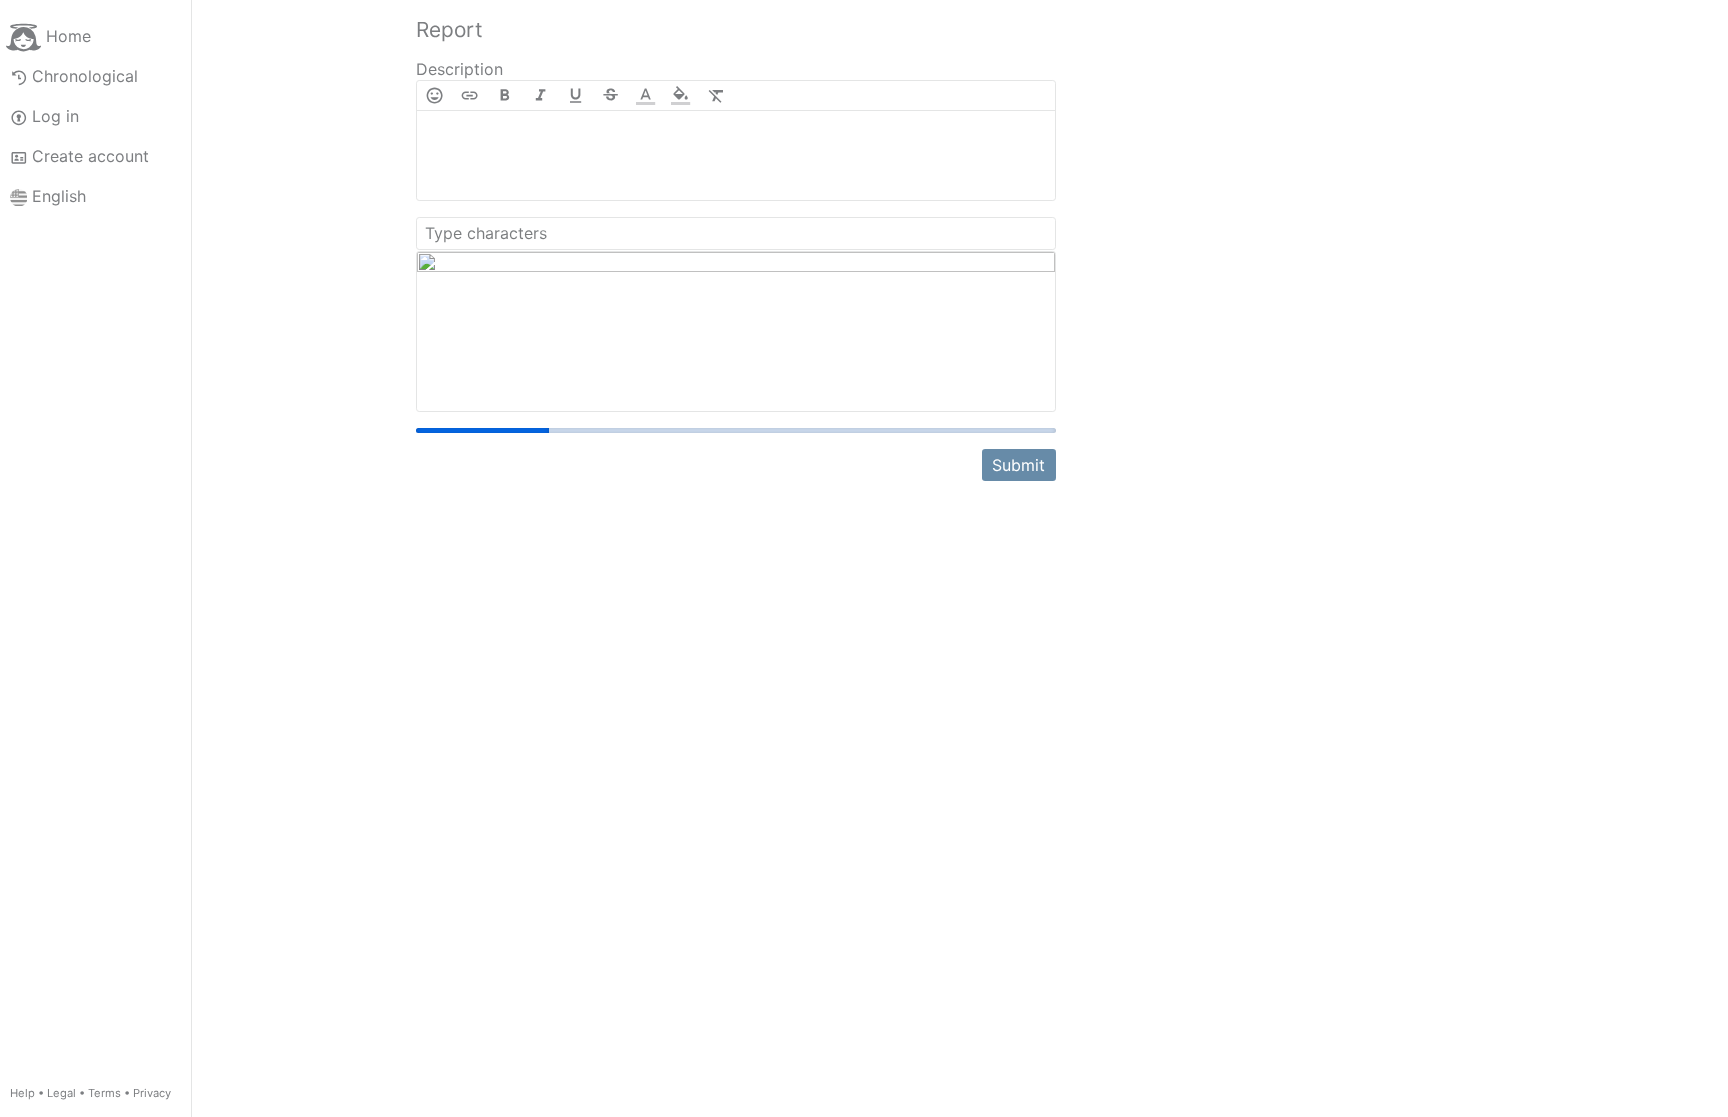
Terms (104, 1093)
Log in (55, 116)
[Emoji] (434, 95)
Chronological (85, 76)
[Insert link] (469, 95)
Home (68, 36)
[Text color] (645, 95)
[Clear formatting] (716, 95)
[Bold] (504, 95)
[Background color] (680, 95)
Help (22, 1093)
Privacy (152, 1093)
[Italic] (540, 95)
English (59, 196)
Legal (61, 1093)
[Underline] (575, 95)
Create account (90, 156)
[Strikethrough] (610, 95)
